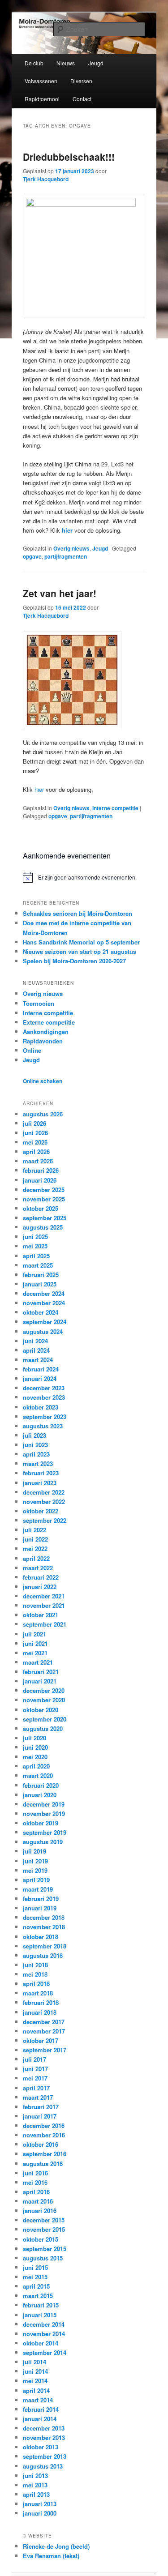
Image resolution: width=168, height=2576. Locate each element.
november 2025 (44, 1199)
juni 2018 (35, 1965)
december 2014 (44, 2324)
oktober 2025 (41, 1208)
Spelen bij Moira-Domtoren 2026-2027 (74, 961)
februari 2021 (41, 1672)
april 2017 (36, 2088)
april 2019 (36, 1880)
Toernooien (39, 1003)
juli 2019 (34, 1851)
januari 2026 (40, 1180)
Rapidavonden (43, 1041)
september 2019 (45, 1832)
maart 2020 (38, 1775)
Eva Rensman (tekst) (51, 2556)
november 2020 (44, 1700)
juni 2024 (35, 1341)
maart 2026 (38, 1161)
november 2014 (44, 2334)
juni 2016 (35, 2173)
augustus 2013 (43, 2466)
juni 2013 (35, 2476)
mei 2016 (35, 2182)
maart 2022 (38, 1568)
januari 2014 (40, 2419)
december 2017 (44, 2022)
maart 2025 (38, 1265)
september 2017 (45, 2050)
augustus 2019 (43, 1842)
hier (67, 530)
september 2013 (45, 2456)
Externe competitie (49, 1022)
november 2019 (44, 1813)
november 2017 (44, 2031)
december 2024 (44, 1293)
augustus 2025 (43, 1227)
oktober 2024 (41, 1312)
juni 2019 (35, 1861)
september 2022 (45, 1520)
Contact (82, 99)
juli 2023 (34, 1435)
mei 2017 (35, 2078)
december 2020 (44, 1690)
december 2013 (44, 2428)
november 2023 (44, 1397)
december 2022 (44, 1492)
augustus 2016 (43, 2164)
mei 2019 (35, 1870)
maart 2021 (38, 1662)
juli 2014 (34, 2362)
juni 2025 (35, 1237)
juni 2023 (35, 1445)
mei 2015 (35, 2277)
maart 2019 (38, 1889)
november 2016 (44, 2135)
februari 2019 (41, 1899)
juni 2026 (35, 1133)
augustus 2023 (43, 1426)
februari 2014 (41, 2409)
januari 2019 (40, 1908)
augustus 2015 (43, 2258)
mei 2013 (35, 2485)
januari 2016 (40, 2211)
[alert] (84, 877)
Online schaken (43, 1081)
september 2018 (45, 1946)
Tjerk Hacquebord (46, 179)
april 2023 (36, 1454)
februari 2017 (41, 2107)
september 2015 (45, 2249)
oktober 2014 (41, 2343)
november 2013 (44, 2437)
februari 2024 (41, 1369)
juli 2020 (34, 1738)
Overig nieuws (71, 548)
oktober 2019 (41, 1823)
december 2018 (44, 1917)
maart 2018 (38, 1993)
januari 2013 (40, 2504)
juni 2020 (35, 1747)
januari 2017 (40, 2116)
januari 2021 (40, 1681)
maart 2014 (38, 2400)
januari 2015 (40, 2315)
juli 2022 (34, 1530)
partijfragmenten (66, 556)
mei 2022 (35, 1549)
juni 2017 (35, 2069)
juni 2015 (35, 2267)
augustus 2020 (43, 1728)
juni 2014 (35, 2371)
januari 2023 (40, 1483)
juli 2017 (34, 2059)
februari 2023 (41, 1473)
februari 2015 (41, 2305)
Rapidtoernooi (42, 99)
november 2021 (44, 1605)
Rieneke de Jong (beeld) (56, 2546)
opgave (32, 556)
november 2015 (44, 2229)
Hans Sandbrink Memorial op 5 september (81, 942)
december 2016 (44, 2125)
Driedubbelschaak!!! (69, 157)
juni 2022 (35, 1539)
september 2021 (45, 1624)
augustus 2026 (43, 1114)
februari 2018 (41, 2002)
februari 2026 (41, 1170)
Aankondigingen (46, 1032)
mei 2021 (35, 1653)
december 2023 (44, 1388)
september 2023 (45, 1416)
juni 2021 (35, 1643)
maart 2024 (38, 1360)
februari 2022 (41, 1577)
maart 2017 (38, 2097)
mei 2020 (35, 1757)
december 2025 (44, 1190)
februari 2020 (41, 1785)
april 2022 (36, 1558)
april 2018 (36, 1984)
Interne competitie (115, 808)
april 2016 (36, 2192)
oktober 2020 (41, 1710)
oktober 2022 (41, 1511)
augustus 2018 (43, 1955)
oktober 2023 (41, 1407)
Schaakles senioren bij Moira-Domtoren (78, 913)
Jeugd (96, 63)
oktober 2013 (41, 2447)
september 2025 (45, 1218)
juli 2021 (34, 1634)
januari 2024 (40, 1378)
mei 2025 (35, 1246)
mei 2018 (35, 1974)
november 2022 (44, 1502)
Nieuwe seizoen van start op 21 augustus (80, 951)
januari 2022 (40, 1587)
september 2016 (45, 2154)
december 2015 (44, 2220)
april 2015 (36, 2286)
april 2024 (36, 1350)
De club (34, 63)
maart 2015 (38, 2296)
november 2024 (44, 1303)
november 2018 (44, 1927)
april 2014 (36, 2390)
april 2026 (36, 1151)
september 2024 (45, 1322)
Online (32, 1050)
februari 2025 (41, 1275)
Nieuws (66, 63)
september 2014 (45, 2352)
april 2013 (36, 2494)
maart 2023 (38, 1463)
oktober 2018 (41, 1937)
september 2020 (45, 1719)
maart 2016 (38, 2201)
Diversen (81, 81)
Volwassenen (41, 81)
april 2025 (36, 1256)
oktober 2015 (41, 2239)
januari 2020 (40, 1795)
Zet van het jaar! (60, 593)
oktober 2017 (41, 2040)
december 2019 (44, 1804)
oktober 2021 (41, 1615)
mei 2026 (35, 1142)
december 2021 (44, 1596)
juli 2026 (34, 1123)
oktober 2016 (41, 2144)
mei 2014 (35, 2381)
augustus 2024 (43, 1331)
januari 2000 (40, 2513)
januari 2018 (40, 2012)
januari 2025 (40, 1284)
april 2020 (36, 1766)
